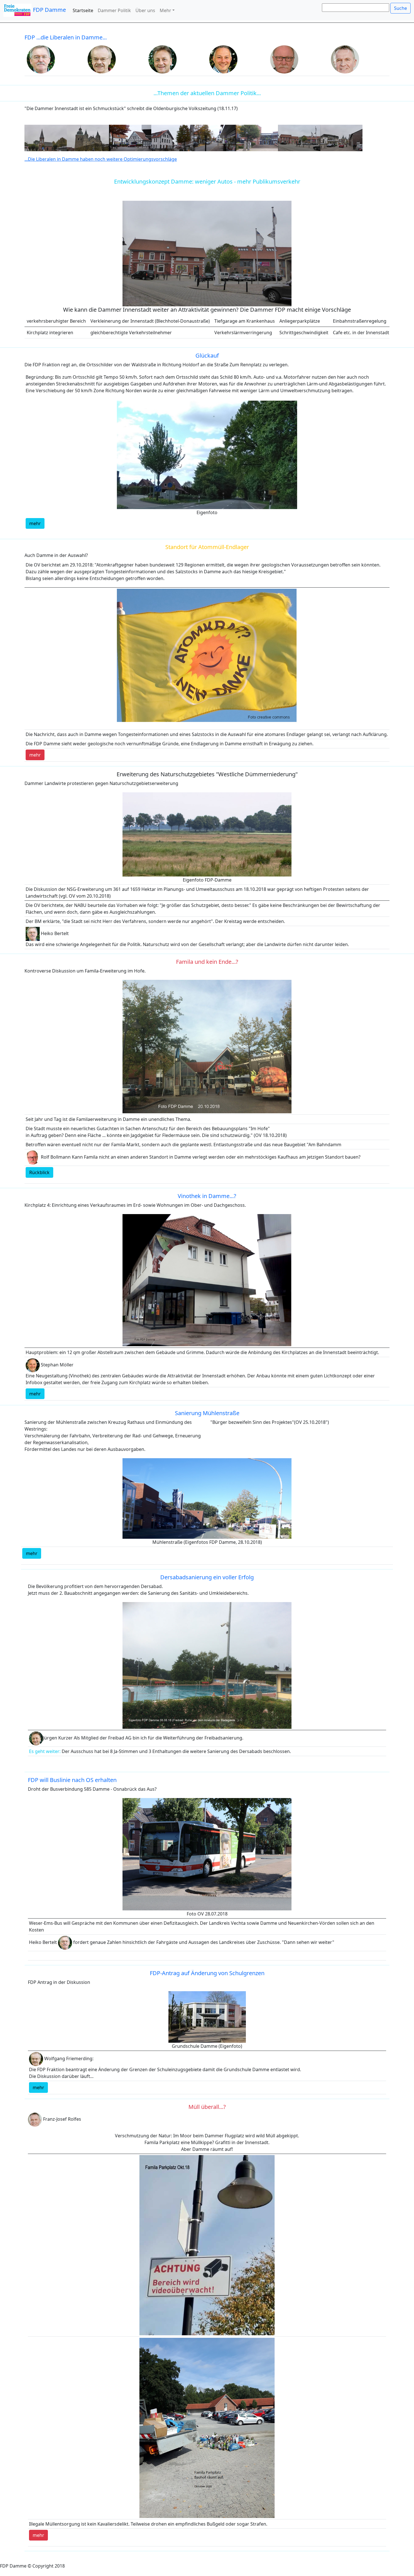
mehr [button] (35, 523)
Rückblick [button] (39, 1172)
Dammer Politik (114, 10)
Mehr (165, 10)
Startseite (83, 10)
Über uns (145, 10)
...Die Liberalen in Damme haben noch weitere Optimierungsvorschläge (101, 159)
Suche (400, 8)
